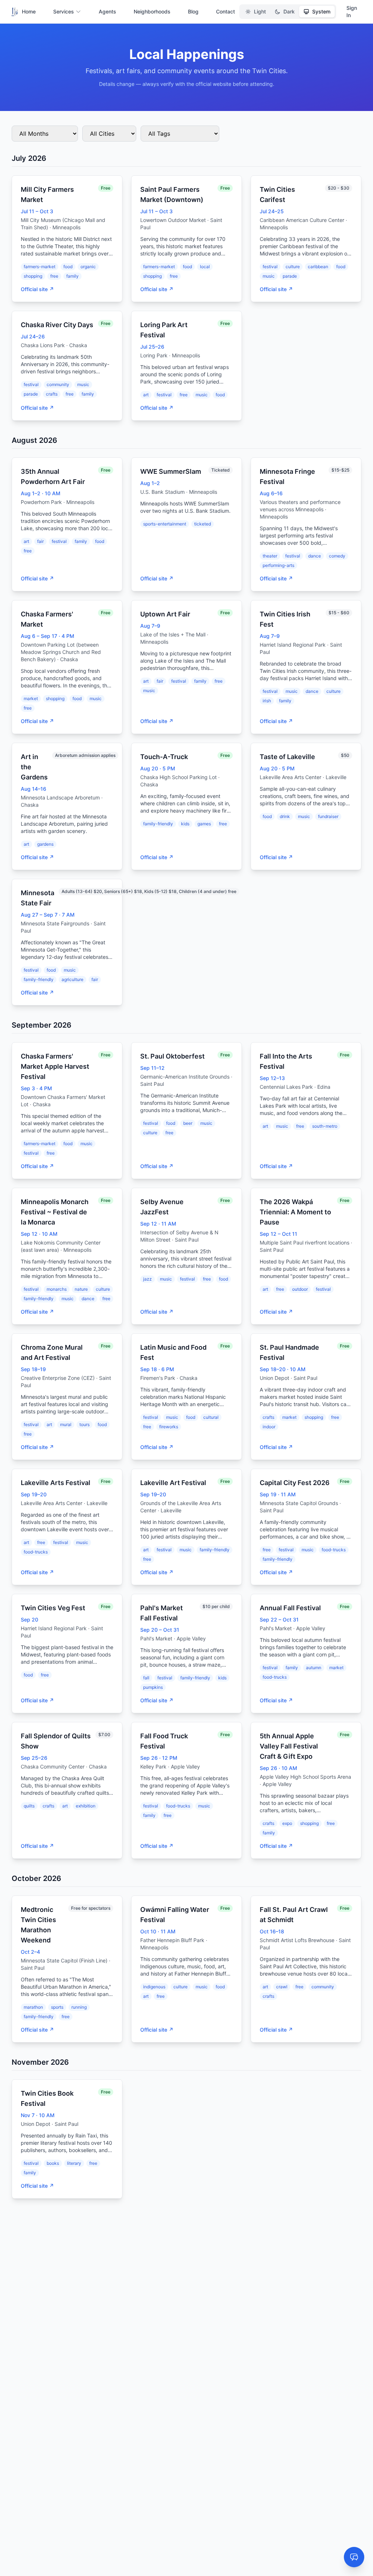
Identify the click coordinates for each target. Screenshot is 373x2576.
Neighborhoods (152, 11)
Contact (225, 11)
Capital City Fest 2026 (295, 1483)
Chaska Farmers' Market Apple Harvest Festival (55, 1066)
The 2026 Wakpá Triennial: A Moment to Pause (295, 1212)
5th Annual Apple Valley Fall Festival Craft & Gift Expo (289, 1746)
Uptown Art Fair (165, 614)
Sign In (352, 11)
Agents (107, 11)
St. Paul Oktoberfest (172, 1056)
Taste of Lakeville (287, 757)
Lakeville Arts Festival (56, 1483)
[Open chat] (354, 2557)
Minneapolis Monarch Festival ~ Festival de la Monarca (55, 1212)
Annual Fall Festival (290, 1608)
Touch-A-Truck (164, 757)
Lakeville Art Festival (173, 1483)
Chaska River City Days (57, 325)
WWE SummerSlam (171, 471)
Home (29, 11)
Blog (193, 11)
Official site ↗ (37, 289)
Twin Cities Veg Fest (53, 1608)
